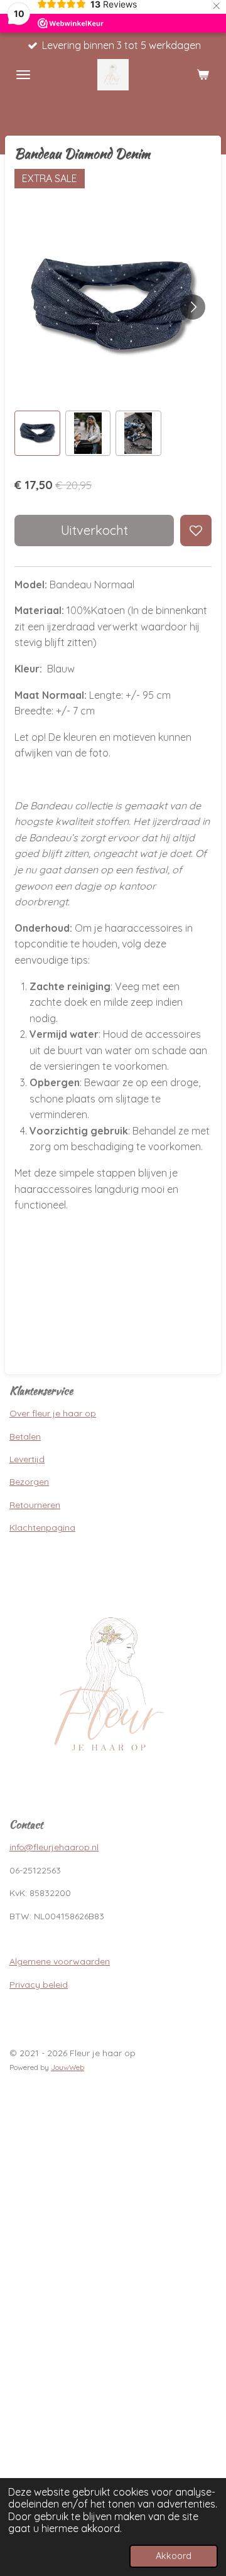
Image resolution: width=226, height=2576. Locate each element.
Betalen (25, 1436)
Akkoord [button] (174, 2556)
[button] (37, 434)
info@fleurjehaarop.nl (54, 1847)
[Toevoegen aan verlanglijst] (196, 531)
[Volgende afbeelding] (193, 307)
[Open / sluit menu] (23, 75)
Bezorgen (29, 1482)
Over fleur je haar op (53, 1413)
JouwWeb (67, 2067)
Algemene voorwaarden (60, 1961)
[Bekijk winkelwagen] (203, 75)
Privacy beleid (39, 1985)
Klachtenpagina (42, 1528)
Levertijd (27, 1459)
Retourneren (35, 1505)
